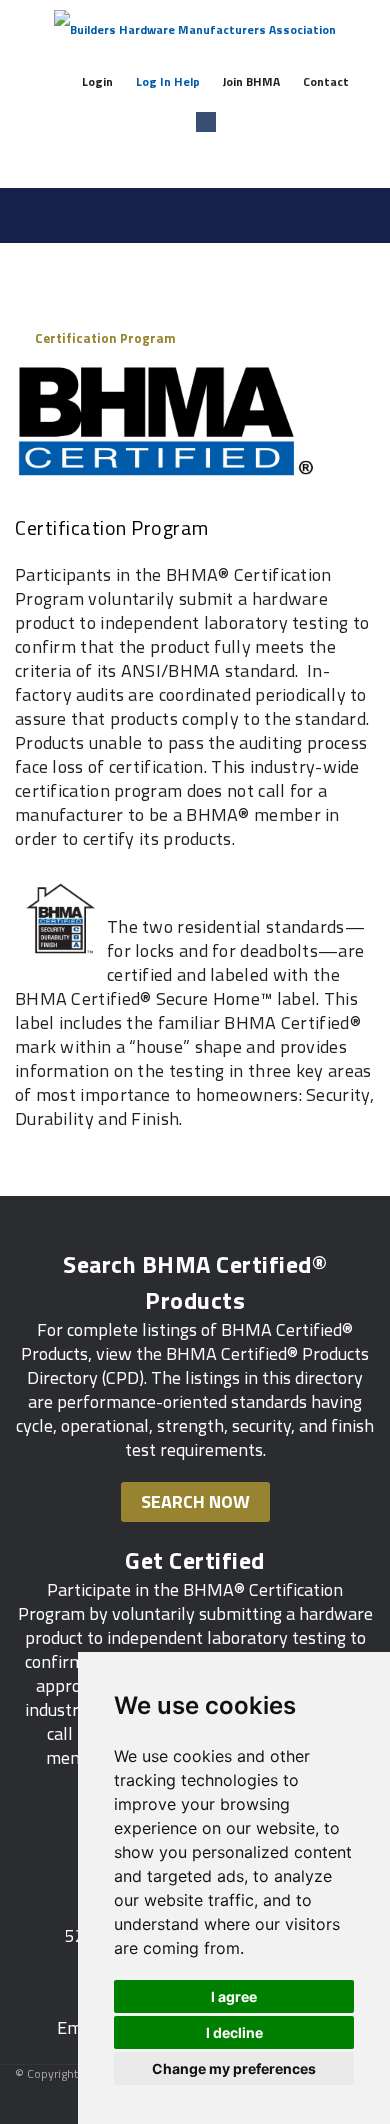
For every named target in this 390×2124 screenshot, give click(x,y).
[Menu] (367, 213)
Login (97, 81)
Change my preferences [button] (234, 2068)
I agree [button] (234, 1996)
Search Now (195, 1501)
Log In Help (168, 81)
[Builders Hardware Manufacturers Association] (195, 29)
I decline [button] (234, 2032)
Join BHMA (251, 81)
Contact (326, 81)
